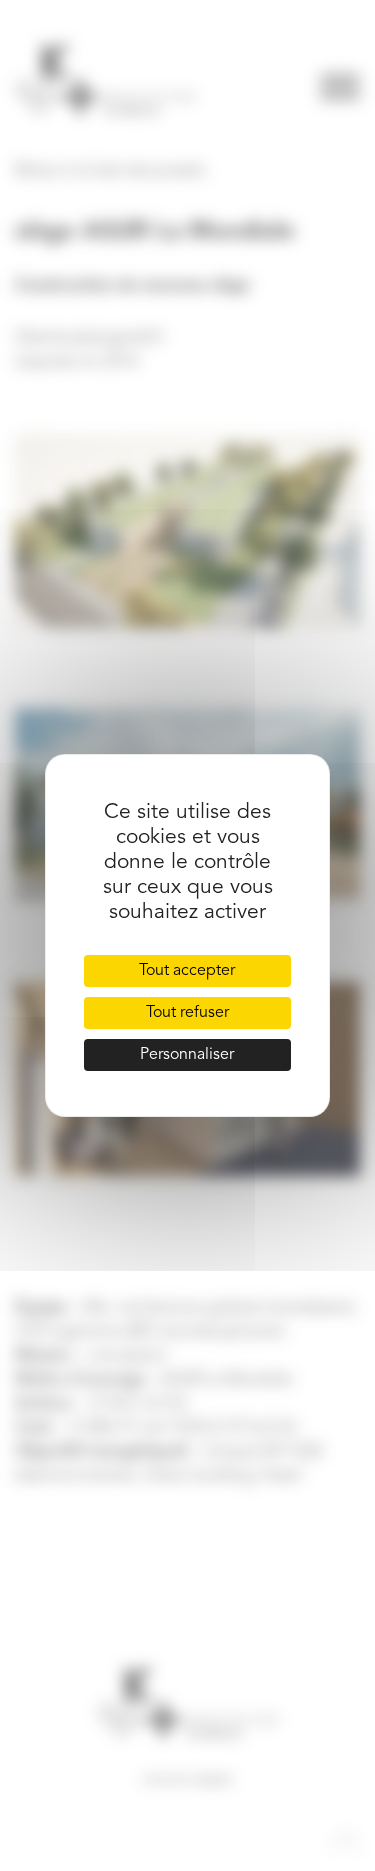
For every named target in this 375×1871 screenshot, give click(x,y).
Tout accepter (187, 971)
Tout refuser (187, 1013)
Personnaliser (187, 1055)
